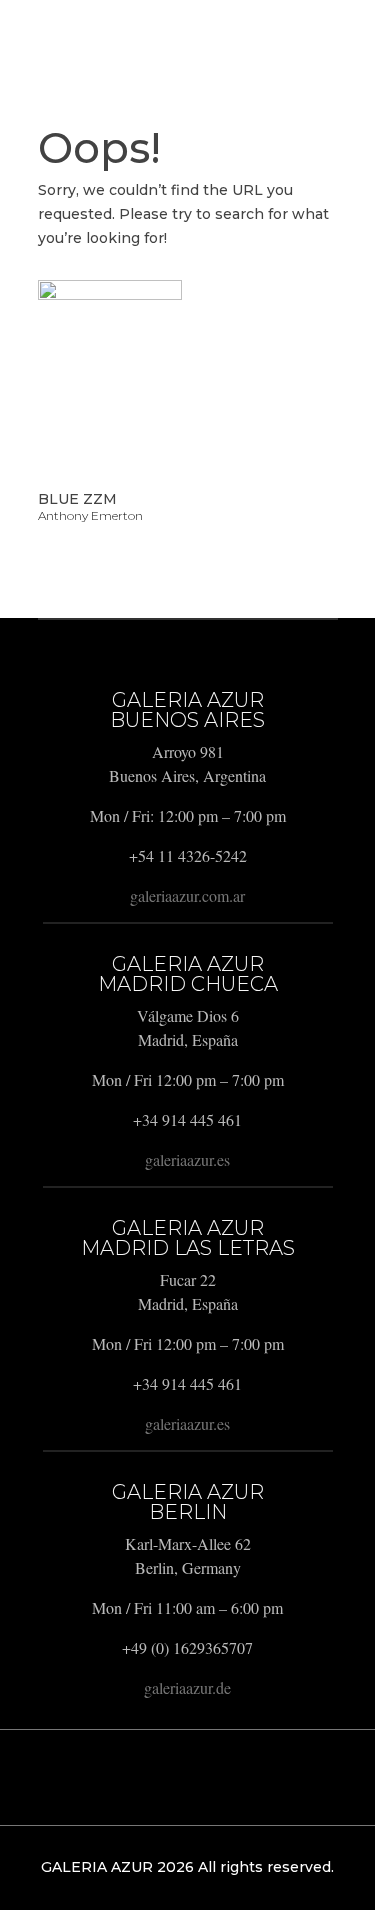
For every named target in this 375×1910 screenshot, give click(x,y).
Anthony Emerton (90, 515)
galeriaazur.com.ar (187, 895)
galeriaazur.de (187, 1687)
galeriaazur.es (187, 1159)
